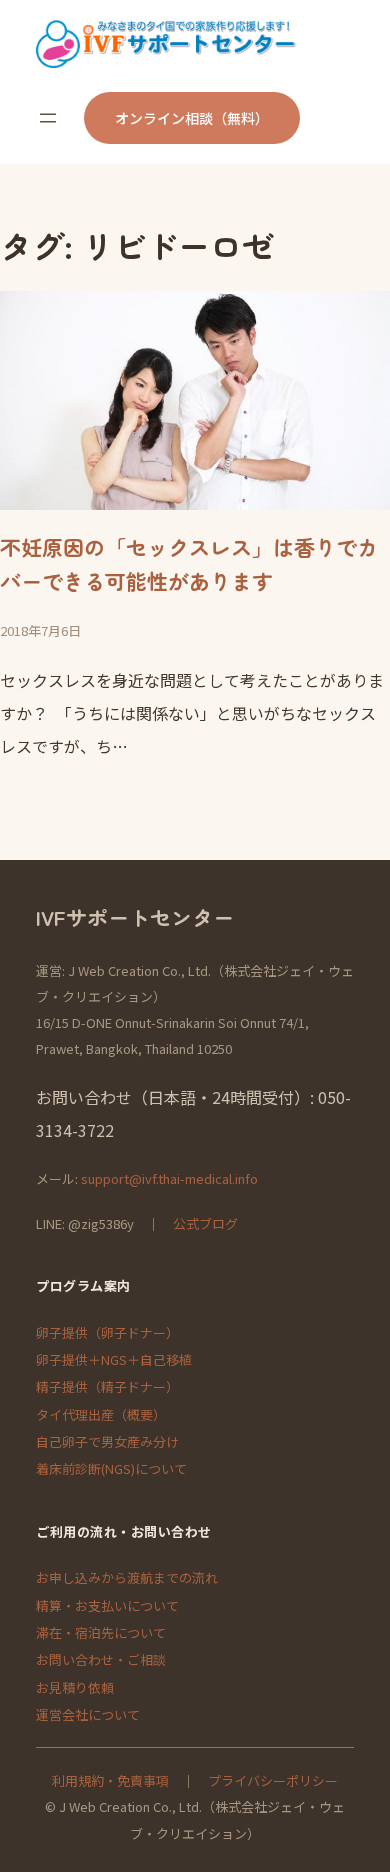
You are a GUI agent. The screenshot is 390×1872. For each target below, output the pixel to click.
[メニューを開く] (48, 118)
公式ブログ (205, 1223)
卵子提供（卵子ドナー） (107, 1332)
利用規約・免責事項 (110, 1780)
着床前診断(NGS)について (111, 1468)
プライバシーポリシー (273, 1780)
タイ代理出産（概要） (101, 1414)
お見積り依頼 (75, 1687)
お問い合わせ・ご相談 (101, 1659)
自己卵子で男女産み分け (107, 1441)
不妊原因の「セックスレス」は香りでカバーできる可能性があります (189, 564)
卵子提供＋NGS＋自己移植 (114, 1359)
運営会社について (88, 1714)
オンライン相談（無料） (192, 118)
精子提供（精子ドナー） (107, 1386)
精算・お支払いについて (107, 1605)
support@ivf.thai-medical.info (169, 1178)
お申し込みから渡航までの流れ (127, 1577)
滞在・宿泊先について (101, 1632)
